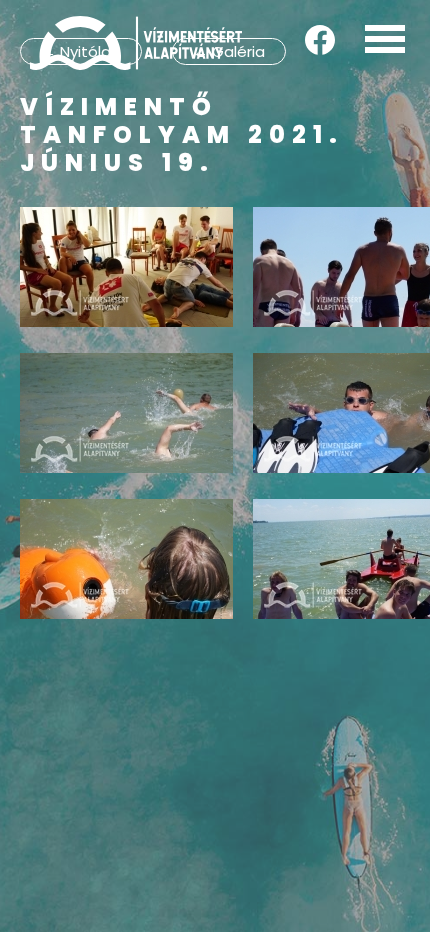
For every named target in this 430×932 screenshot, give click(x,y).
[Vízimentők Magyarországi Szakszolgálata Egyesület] (136, 43)
